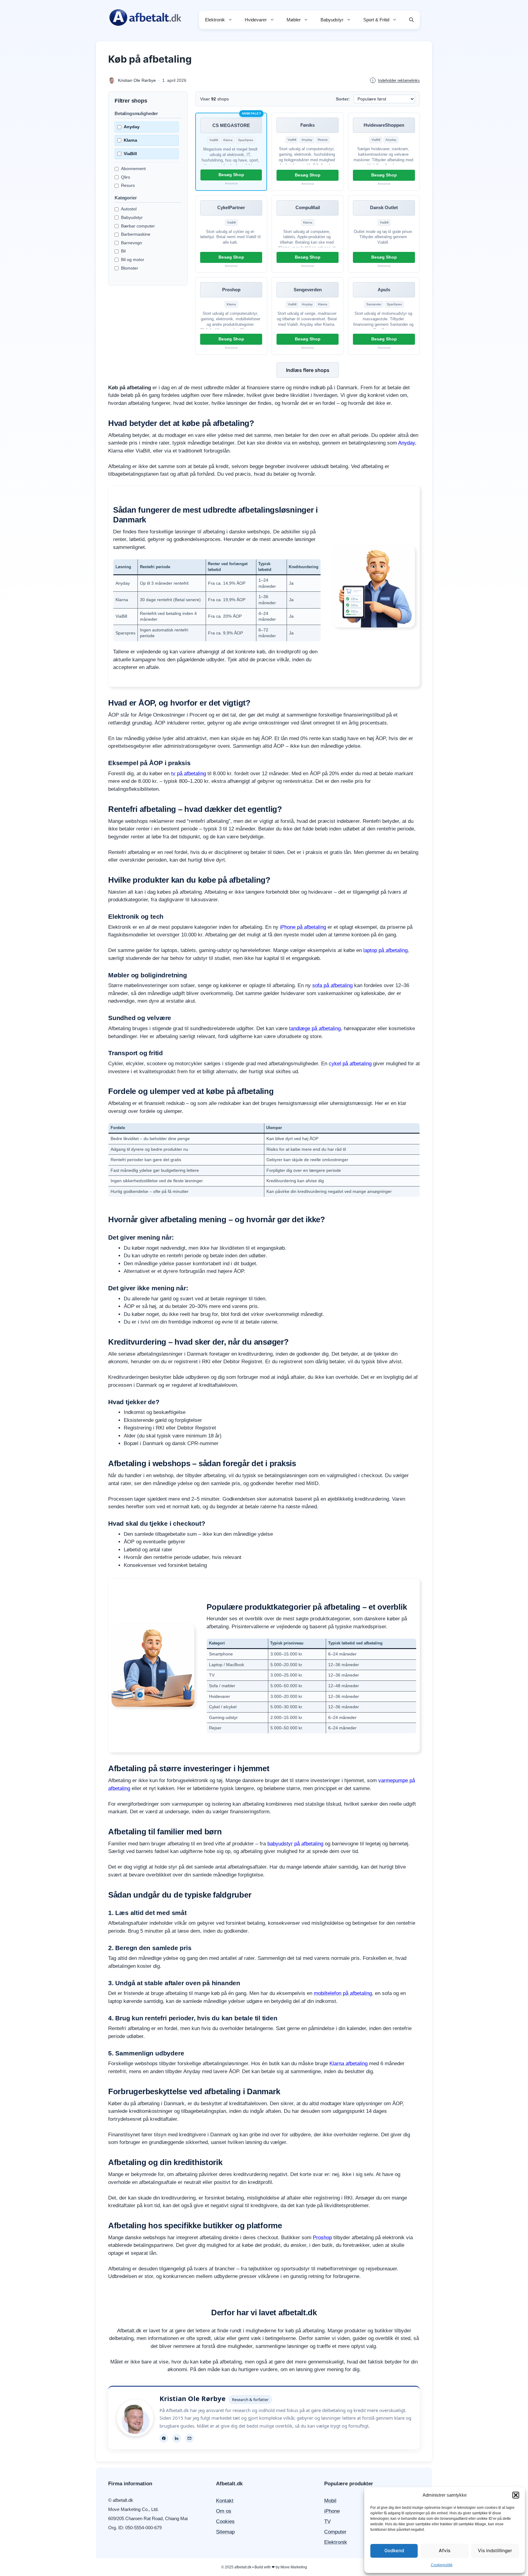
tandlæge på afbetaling (315, 1028)
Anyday (132, 127)
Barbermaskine (136, 234)
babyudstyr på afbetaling (295, 1844)
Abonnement (133, 169)
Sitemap (225, 2532)
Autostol (129, 209)
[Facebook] (164, 2438)
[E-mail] (189, 2438)
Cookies (225, 2522)
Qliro (126, 177)
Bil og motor (133, 260)
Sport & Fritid (376, 20)
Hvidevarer (256, 20)
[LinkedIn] (177, 2438)
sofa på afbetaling (332, 985)
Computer (335, 2532)
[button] (516, 2495)
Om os (224, 2511)
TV (327, 2522)
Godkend (394, 2551)
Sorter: (343, 99)
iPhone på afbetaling (303, 927)
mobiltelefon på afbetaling (343, 1993)
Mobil (330, 2501)
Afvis (445, 2551)
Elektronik (215, 20)
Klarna (130, 140)
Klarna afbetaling (348, 2064)
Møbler (294, 20)
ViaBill (130, 154)
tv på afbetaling (189, 774)
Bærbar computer (138, 226)
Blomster (130, 268)
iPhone (332, 2511)
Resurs (128, 185)
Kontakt (225, 2501)
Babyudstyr (332, 20)
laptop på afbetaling (385, 950)
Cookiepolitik (442, 2565)
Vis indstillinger (495, 2551)
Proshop (322, 2238)
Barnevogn (132, 243)
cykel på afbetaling (350, 1064)
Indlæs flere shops (308, 370)
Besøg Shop (231, 175)
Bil (123, 251)
